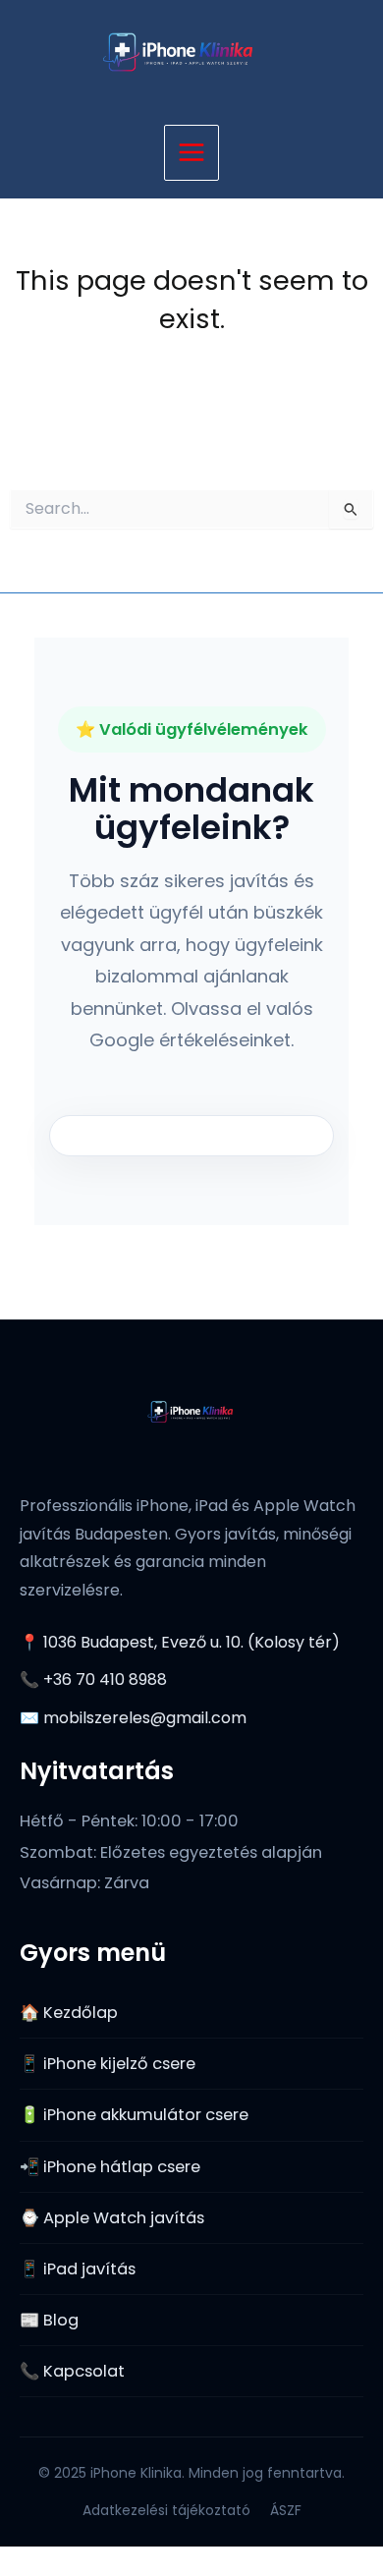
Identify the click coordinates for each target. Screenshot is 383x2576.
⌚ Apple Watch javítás (112, 2218)
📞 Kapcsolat (72, 2371)
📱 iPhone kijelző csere (108, 2064)
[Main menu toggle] (192, 153)
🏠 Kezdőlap (69, 2013)
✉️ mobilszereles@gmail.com (133, 1718)
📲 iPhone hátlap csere (110, 2167)
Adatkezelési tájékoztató (166, 2510)
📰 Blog (49, 2320)
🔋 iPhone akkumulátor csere (134, 2115)
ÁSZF (286, 2510)
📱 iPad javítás (78, 2269)
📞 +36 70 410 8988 (93, 1680)
